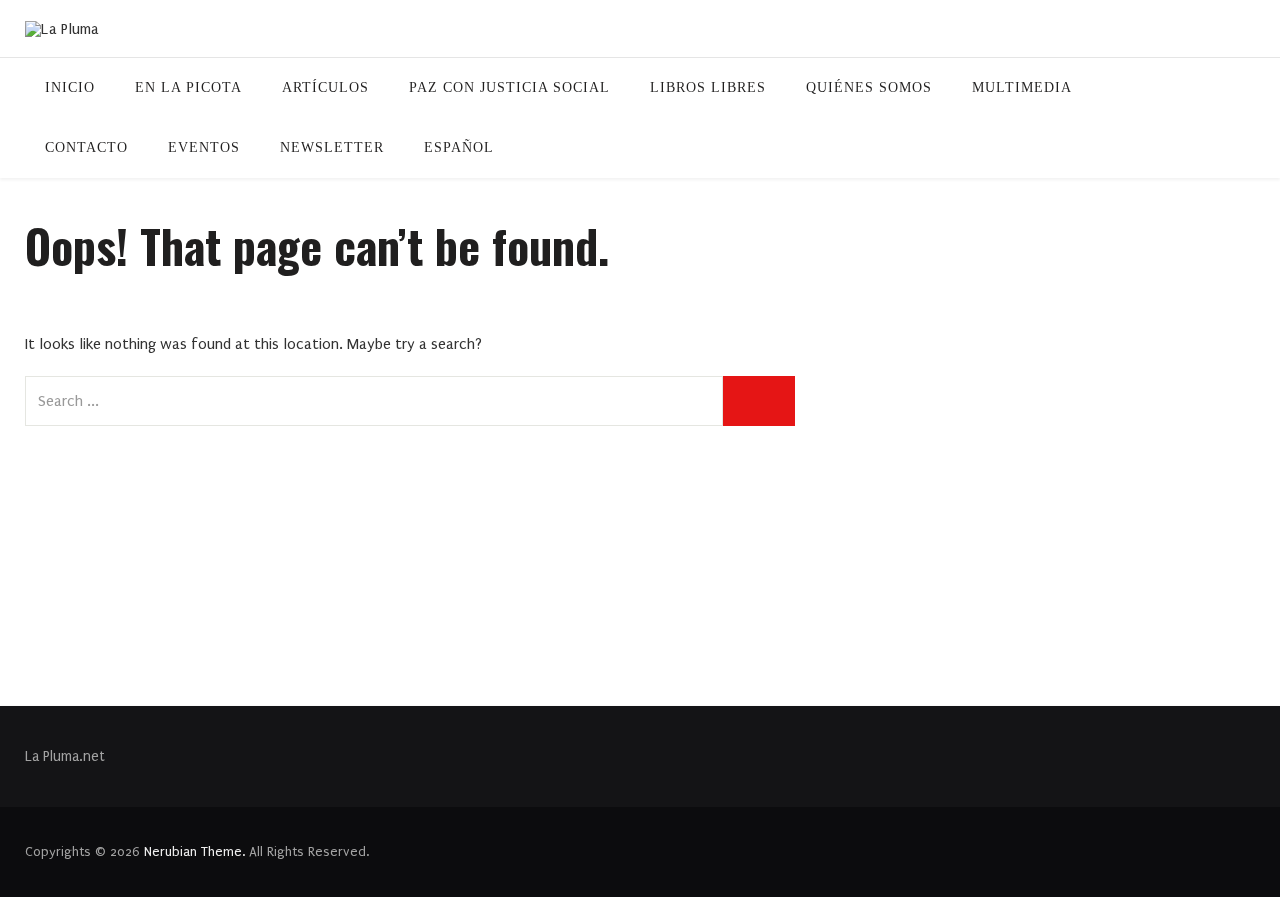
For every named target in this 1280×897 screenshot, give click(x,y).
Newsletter (332, 147)
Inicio (70, 87)
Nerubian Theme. (194, 851)
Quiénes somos (869, 87)
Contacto (86, 147)
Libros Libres (708, 87)
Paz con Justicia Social (509, 87)
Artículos (325, 87)
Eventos (204, 147)
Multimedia (1022, 87)
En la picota (188, 87)
